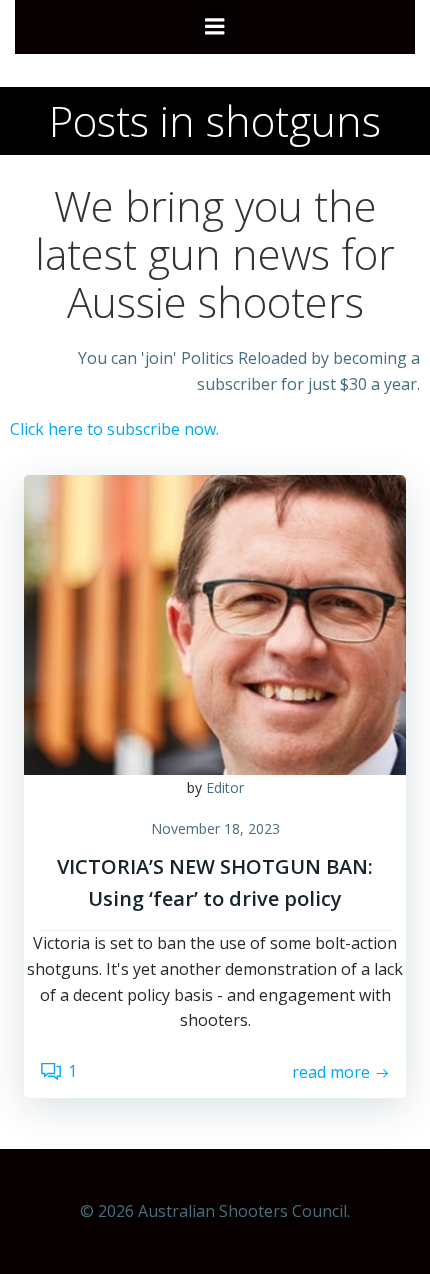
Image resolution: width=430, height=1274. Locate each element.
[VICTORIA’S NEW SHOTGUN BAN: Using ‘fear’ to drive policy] (215, 623)
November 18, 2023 (215, 828)
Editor (225, 787)
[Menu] (215, 27)
